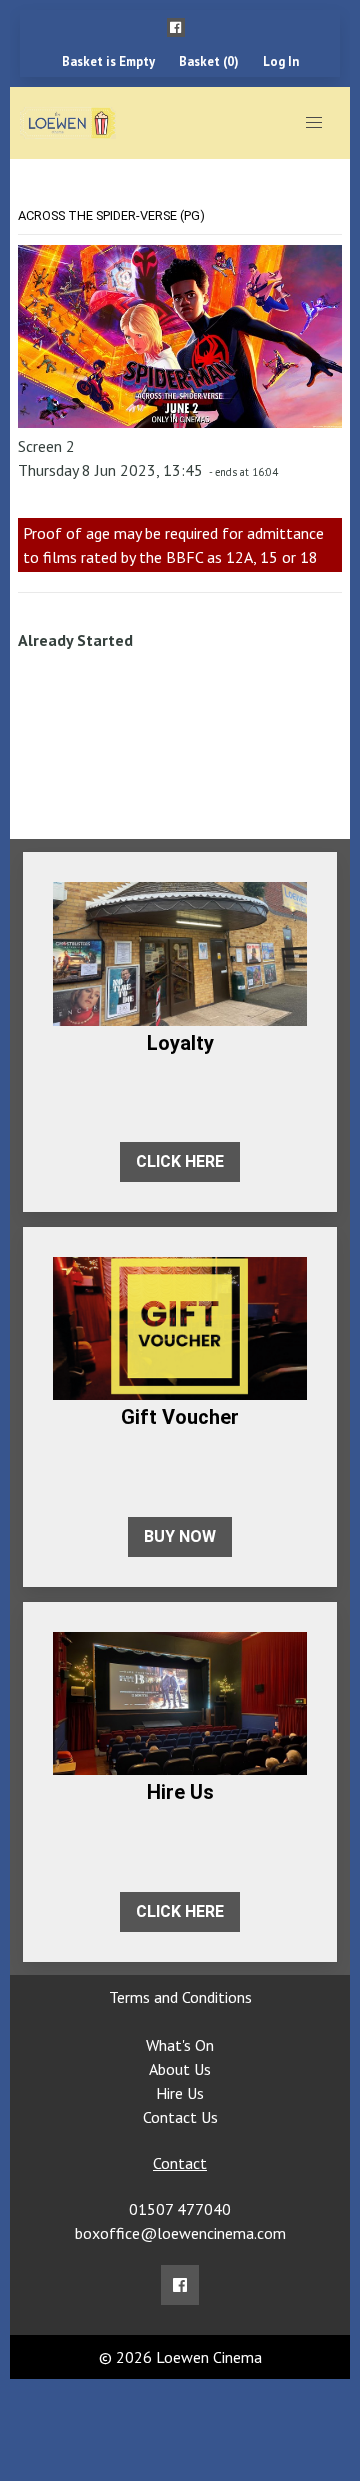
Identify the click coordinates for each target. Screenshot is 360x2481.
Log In (281, 61)
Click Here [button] (180, 1161)
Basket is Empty (108, 61)
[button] (175, 27)
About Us (180, 2069)
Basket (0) (209, 61)
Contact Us (180, 2117)
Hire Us (180, 2093)
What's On (180, 2045)
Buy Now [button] (180, 1536)
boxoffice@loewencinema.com (180, 2233)
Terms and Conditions (180, 1997)
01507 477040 (180, 2209)
